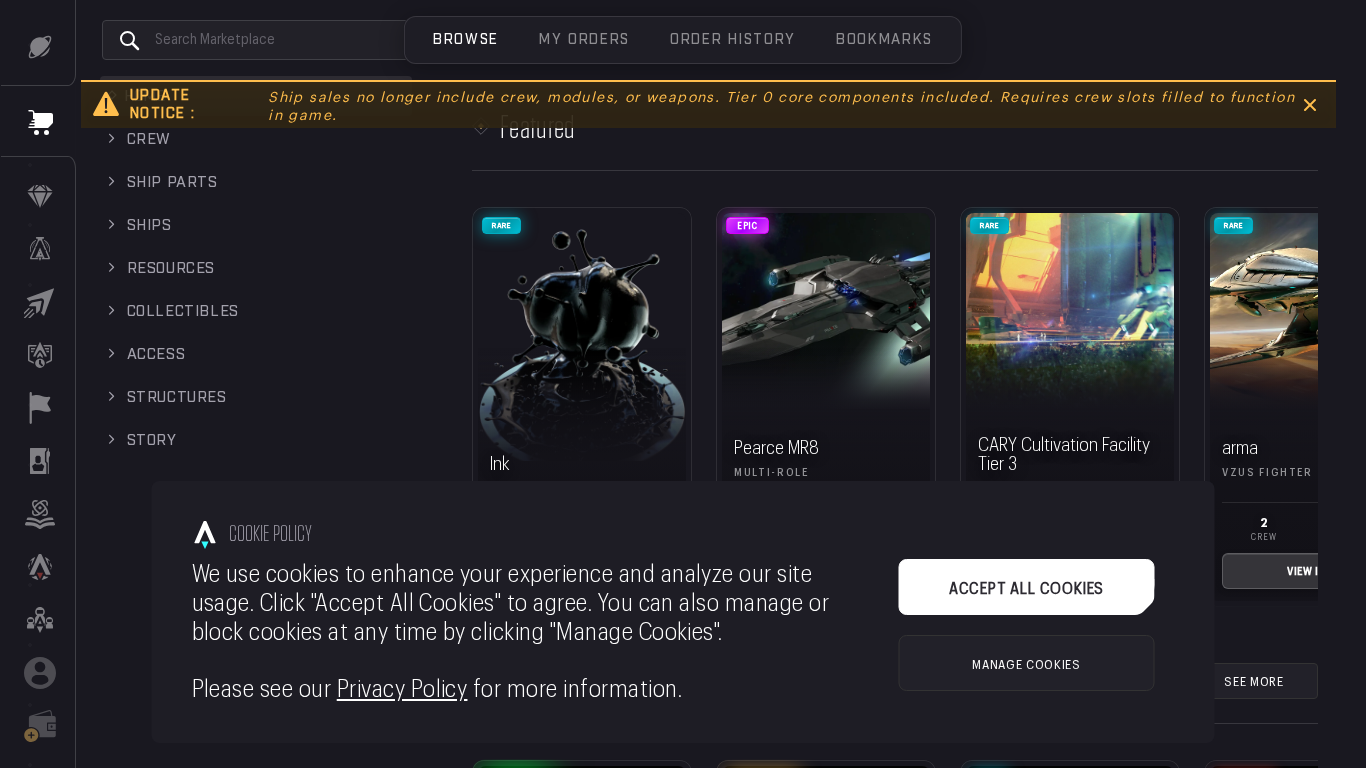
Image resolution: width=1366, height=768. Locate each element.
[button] (466, 40)
